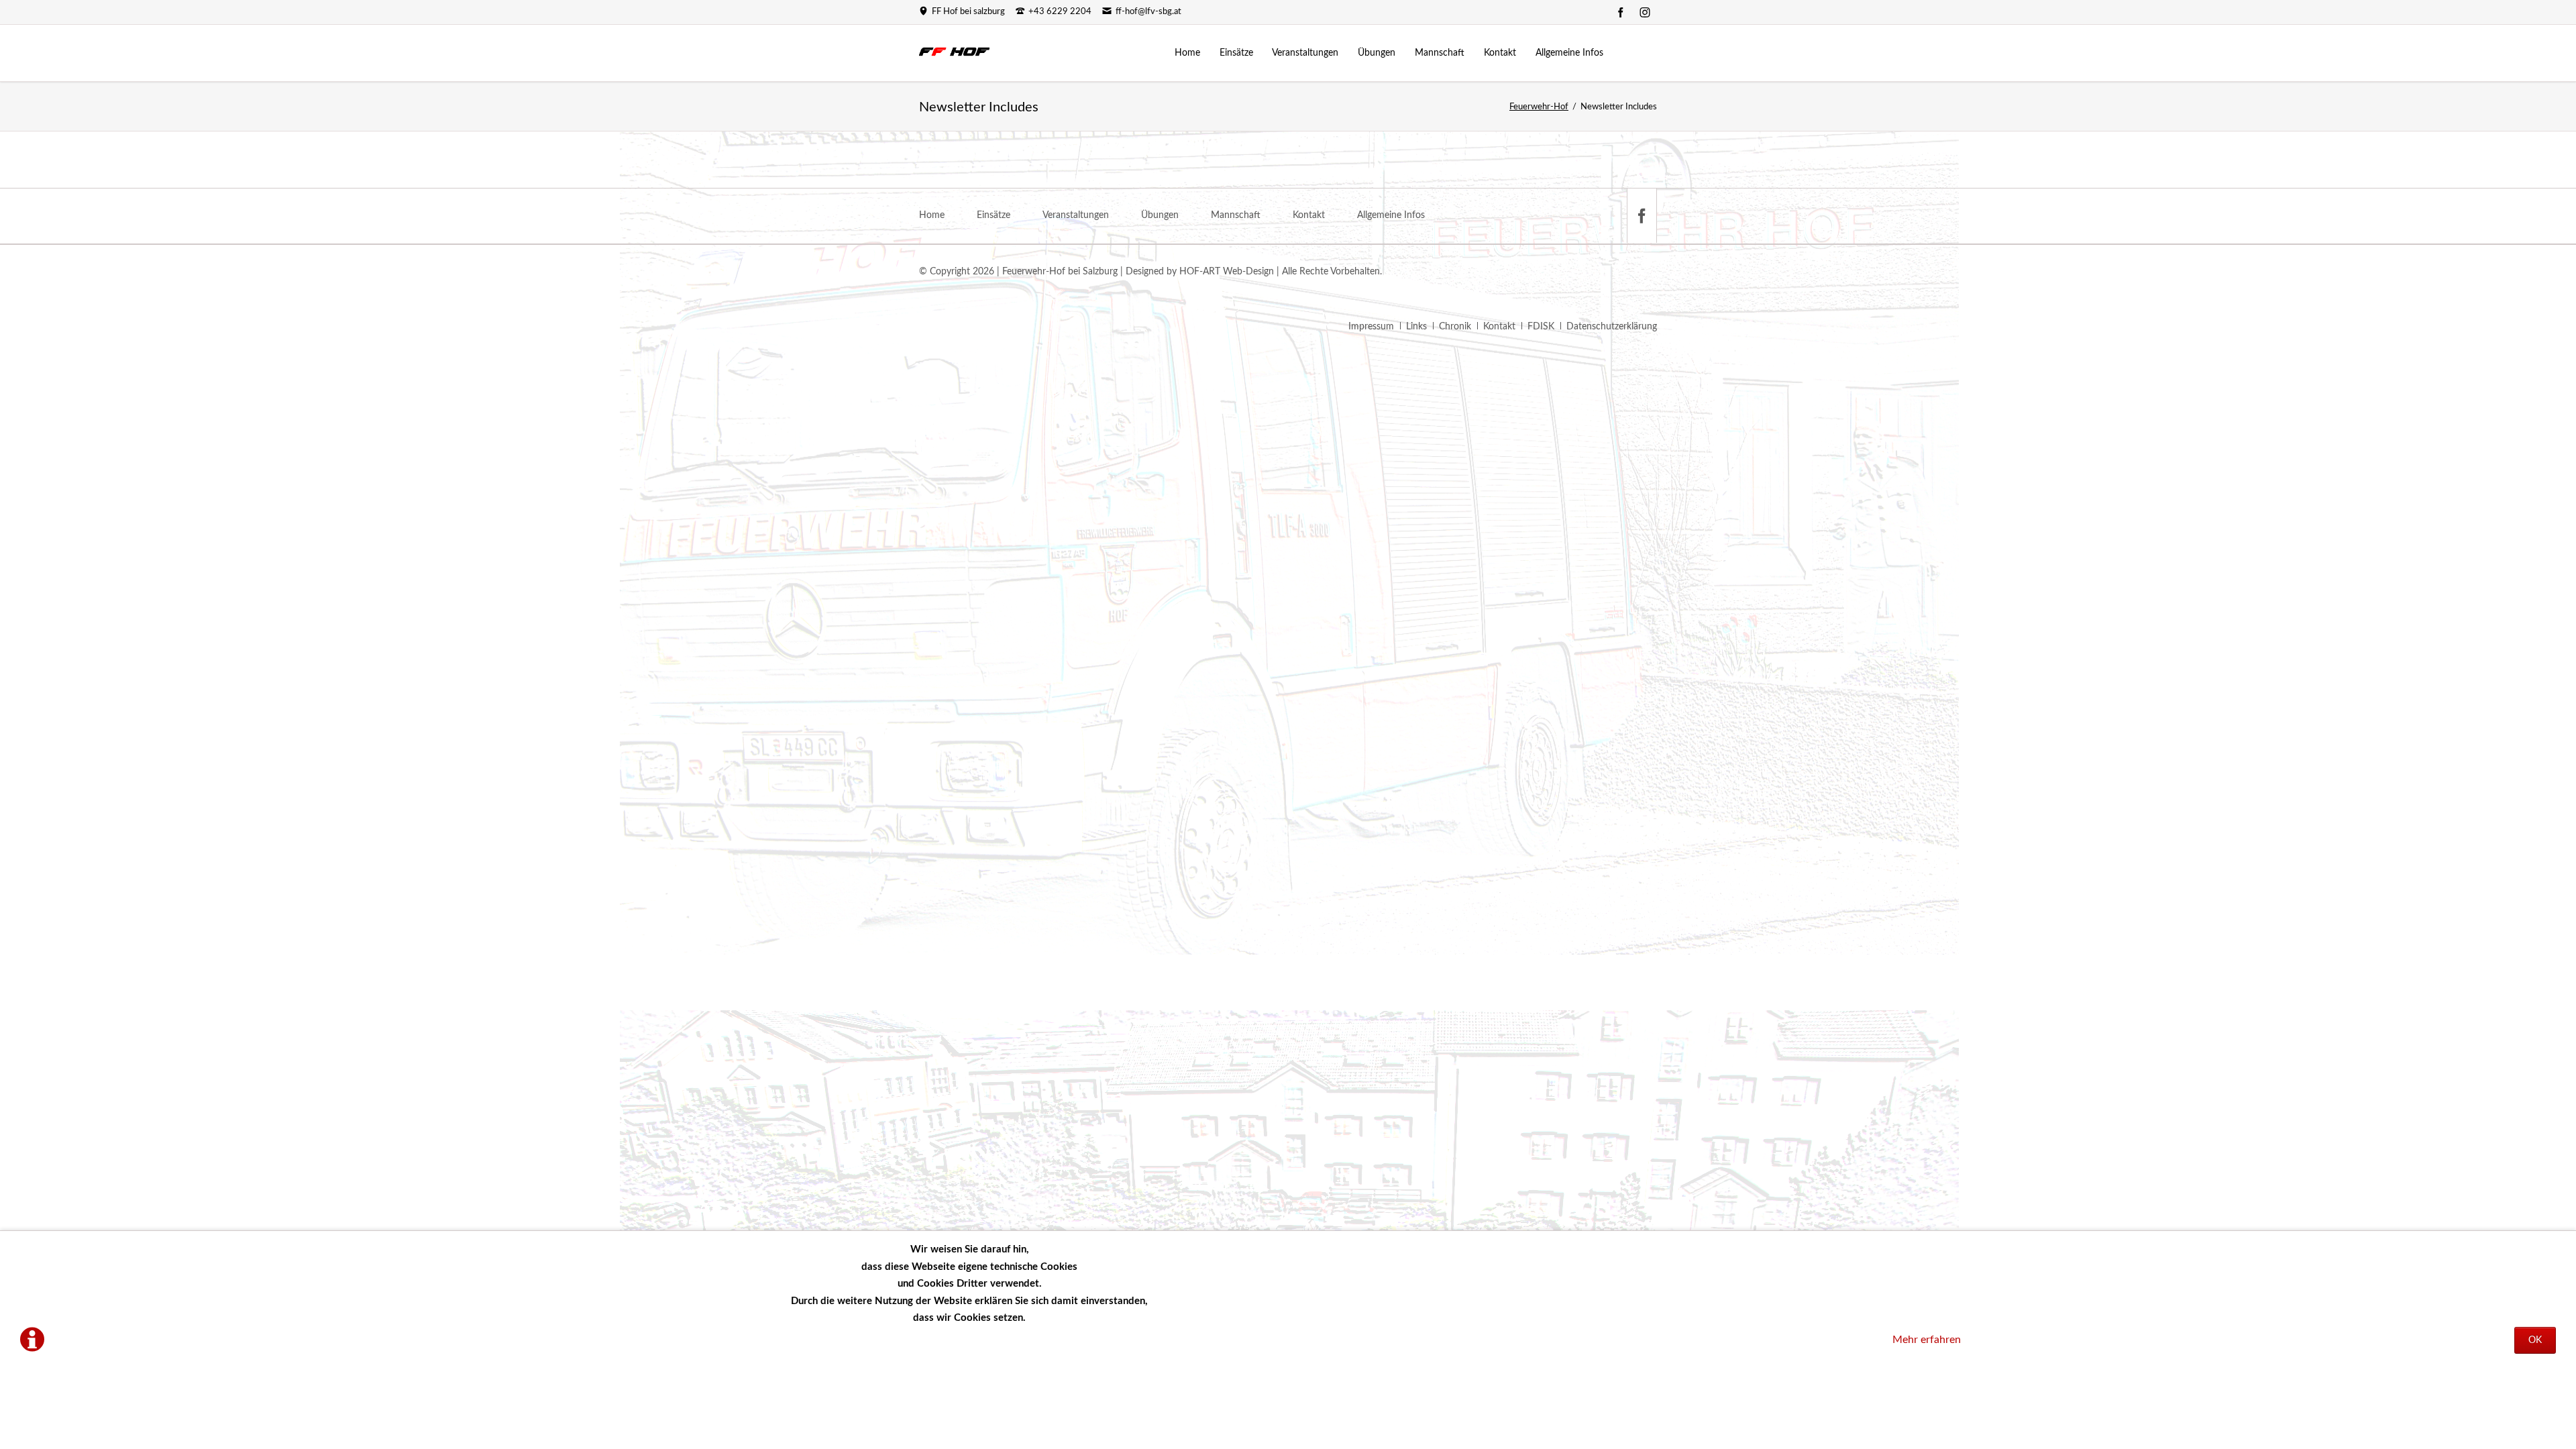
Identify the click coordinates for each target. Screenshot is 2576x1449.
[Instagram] (1645, 12)
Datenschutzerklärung (1612, 327)
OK (2535, 1340)
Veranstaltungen (1076, 215)
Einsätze (994, 215)
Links (1416, 327)
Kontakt (1309, 215)
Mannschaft (1236, 215)
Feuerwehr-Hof (1539, 107)
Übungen (1160, 215)
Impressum (1371, 327)
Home (932, 215)
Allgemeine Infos (1391, 215)
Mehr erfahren (1927, 1340)
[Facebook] (1621, 12)
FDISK (1541, 327)
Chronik (1455, 327)
